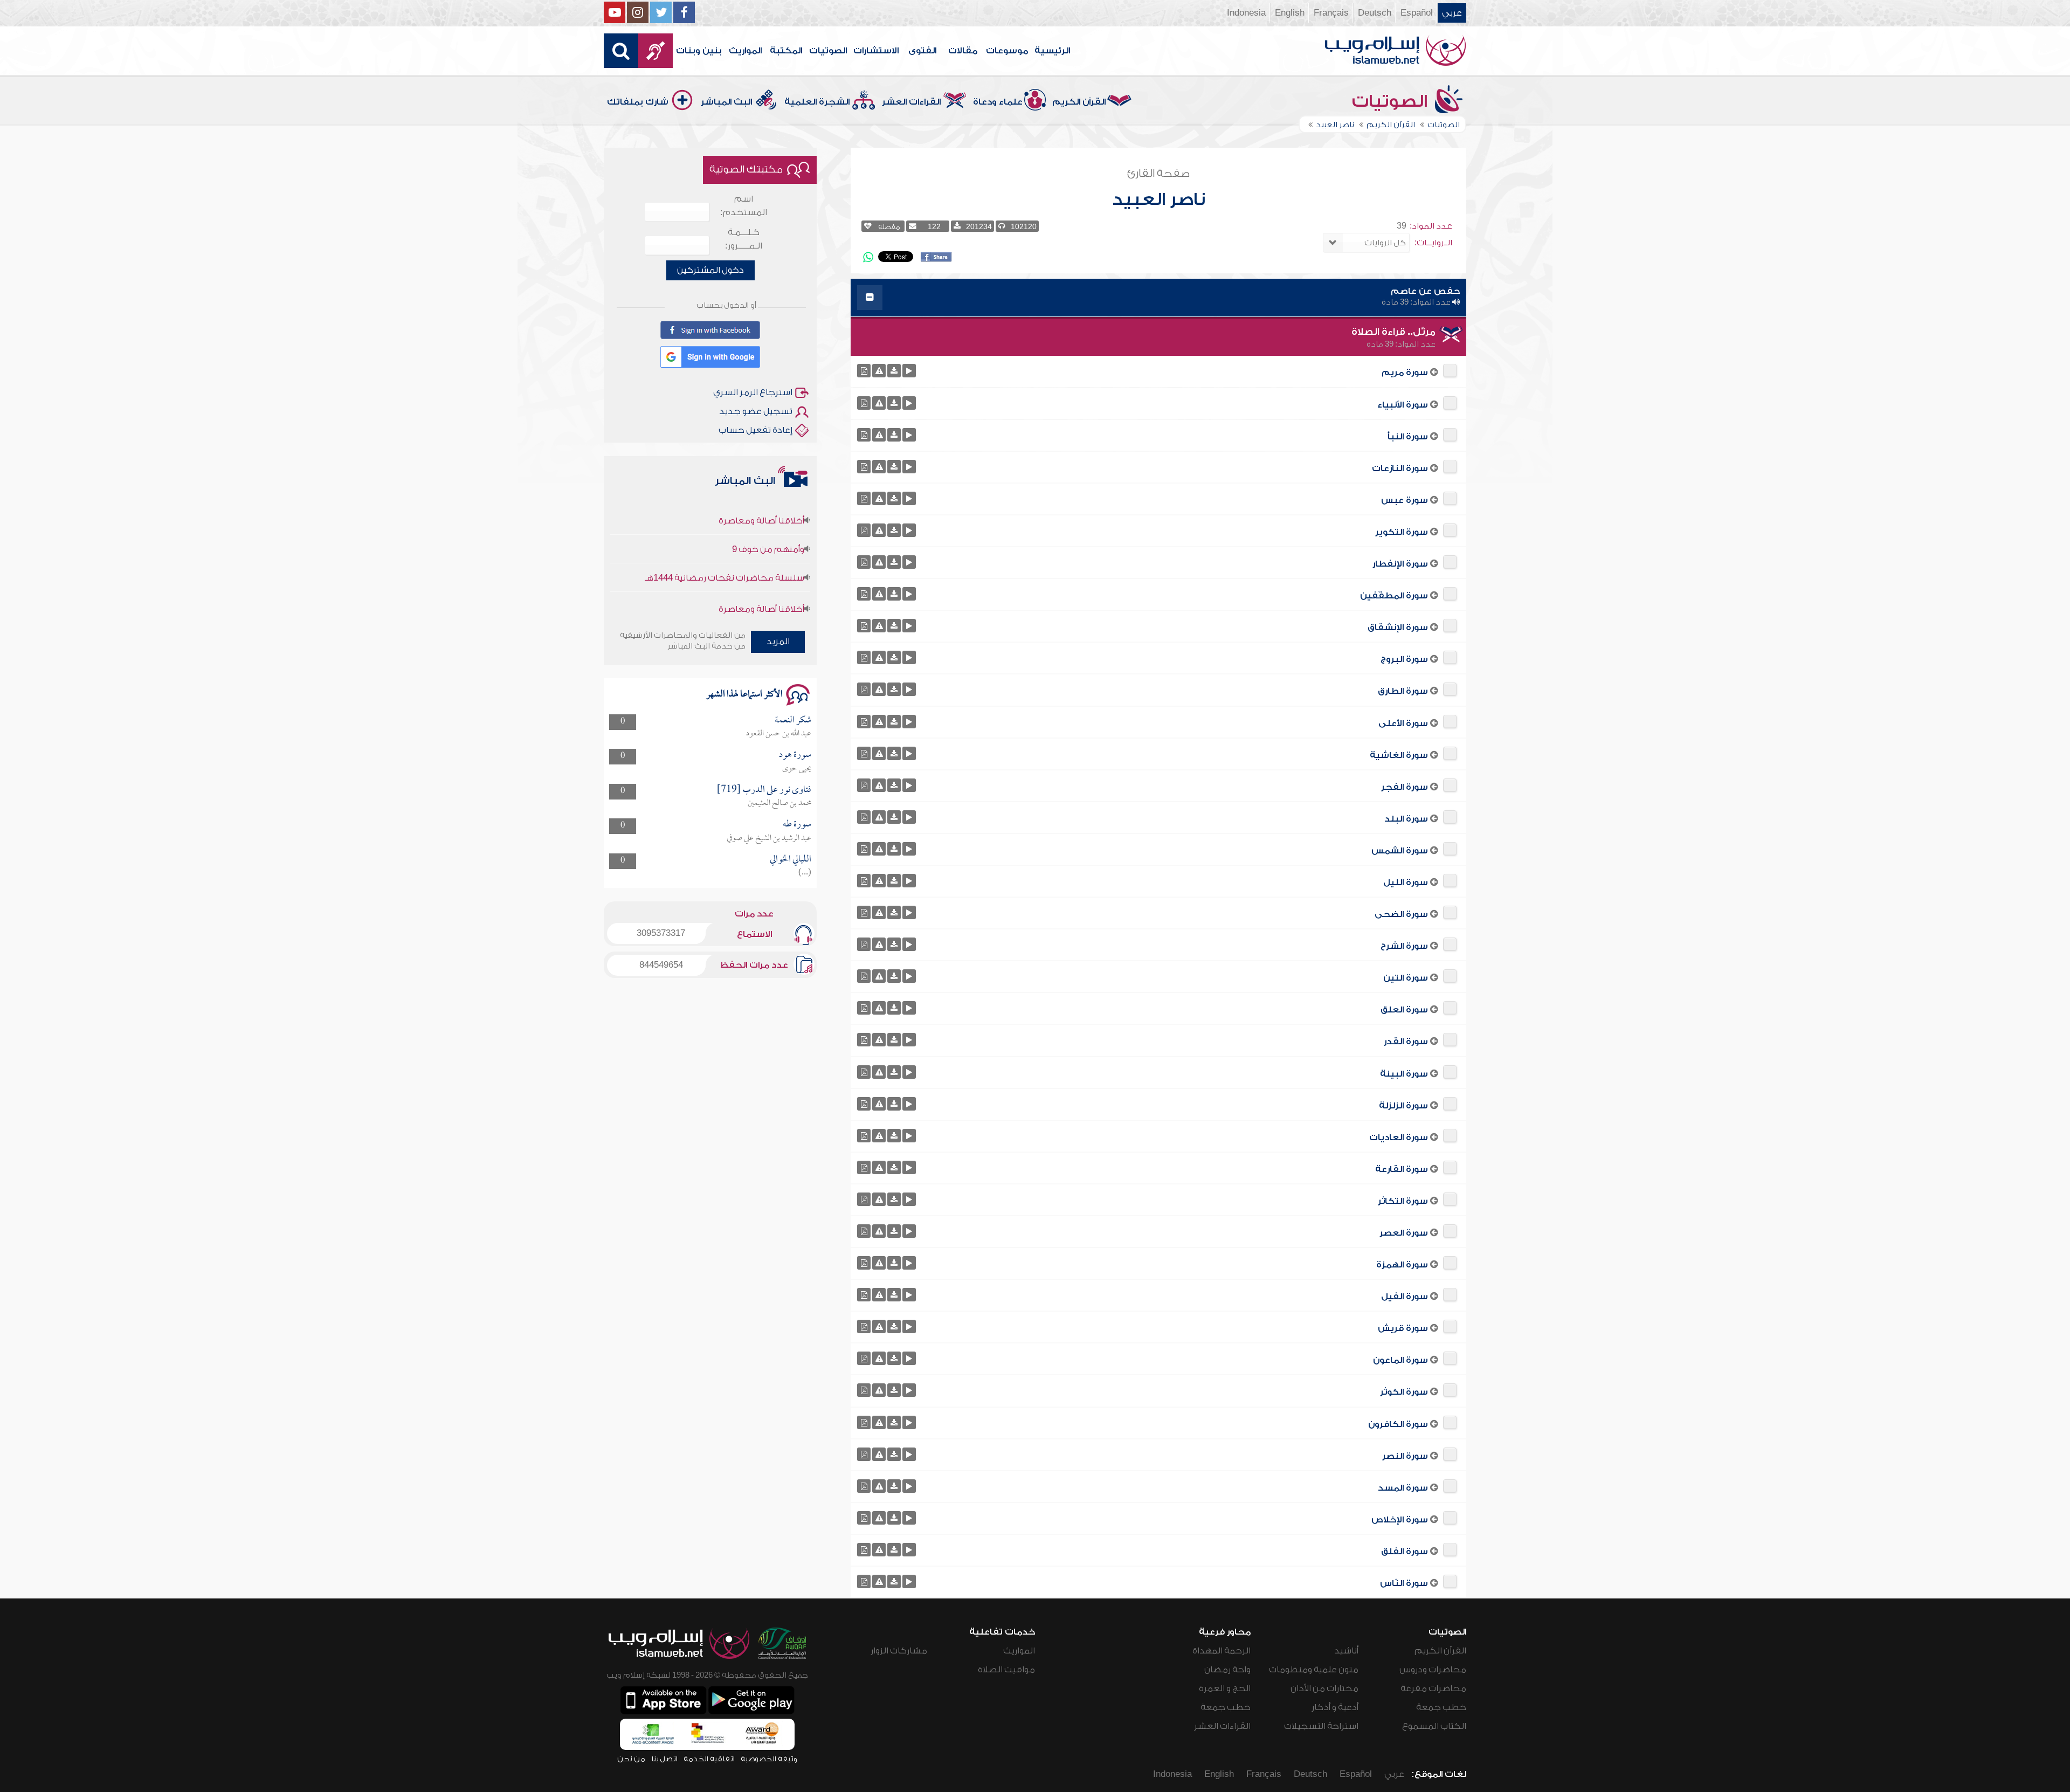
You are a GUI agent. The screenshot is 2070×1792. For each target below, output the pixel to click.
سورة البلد (1406, 819)
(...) (805, 873)
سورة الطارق (1403, 691)
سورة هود (795, 755)
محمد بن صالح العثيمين (779, 803)
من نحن (631, 1759)
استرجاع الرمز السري (753, 392)
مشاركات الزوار (899, 1651)
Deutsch (1375, 13)
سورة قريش (1403, 1328)
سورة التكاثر (1403, 1201)
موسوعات (1007, 51)
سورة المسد (1403, 1488)
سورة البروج (1404, 659)
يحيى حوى (797, 769)
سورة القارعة (1402, 1169)
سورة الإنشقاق (1398, 628)
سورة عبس (1405, 500)
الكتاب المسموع (1434, 1726)
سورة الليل (1406, 883)
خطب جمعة (1441, 1707)
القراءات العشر (911, 102)
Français (1331, 13)
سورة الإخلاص (1400, 1520)
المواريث (745, 51)
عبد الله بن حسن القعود (779, 734)
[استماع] (909, 371)
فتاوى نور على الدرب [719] (764, 790)
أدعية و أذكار (1335, 1707)
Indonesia (1246, 13)
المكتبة (786, 51)
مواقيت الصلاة (1006, 1670)
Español (1417, 13)
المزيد (778, 642)
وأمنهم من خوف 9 (768, 498)
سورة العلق (1404, 1010)
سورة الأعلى (1403, 723)
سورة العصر (1404, 1233)
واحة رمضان (1227, 1670)
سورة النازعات (1400, 468)
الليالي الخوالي (791, 860)
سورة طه (797, 825)
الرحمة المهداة (1222, 1651)
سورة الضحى (1401, 914)
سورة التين (1406, 978)
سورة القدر (1406, 1042)
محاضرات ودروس (1433, 1670)
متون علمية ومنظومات (1314, 1670)
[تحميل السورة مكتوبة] (864, 371)
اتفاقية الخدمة (709, 1759)
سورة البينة (1404, 1074)
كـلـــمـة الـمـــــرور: (744, 239)
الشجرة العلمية (817, 102)
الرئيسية (1052, 51)
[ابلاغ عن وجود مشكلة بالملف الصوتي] (879, 371)
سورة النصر (1405, 1456)
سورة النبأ (1408, 437)
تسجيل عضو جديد (756, 411)
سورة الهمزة (1402, 1265)
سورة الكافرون (1398, 1424)
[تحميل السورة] (894, 371)
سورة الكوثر (1404, 1392)
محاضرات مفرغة (1433, 1688)
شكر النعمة (793, 721)
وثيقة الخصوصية (769, 1759)
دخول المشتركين (710, 270)
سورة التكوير (1402, 532)
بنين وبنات (699, 51)
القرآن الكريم (1079, 102)
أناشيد (1346, 1651)
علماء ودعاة (998, 102)
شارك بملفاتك (638, 102)
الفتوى (922, 51)
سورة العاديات (1399, 1138)
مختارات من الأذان (1324, 1688)
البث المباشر (726, 102)
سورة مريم (1405, 373)
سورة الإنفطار (1400, 564)
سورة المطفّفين (1394, 596)
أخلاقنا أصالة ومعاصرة (761, 558)
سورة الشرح (1404, 946)
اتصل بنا (664, 1759)
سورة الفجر (1405, 787)
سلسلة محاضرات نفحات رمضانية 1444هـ (724, 527)
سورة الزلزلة (1403, 1106)
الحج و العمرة (1225, 1688)
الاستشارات (876, 51)
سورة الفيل (1405, 1297)
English (1290, 13)
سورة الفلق (1405, 1552)
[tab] (1158, 298)
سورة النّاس (1404, 1583)
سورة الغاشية (1399, 755)
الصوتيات (828, 51)
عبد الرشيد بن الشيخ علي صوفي (769, 838)
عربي (1452, 13)
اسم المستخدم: (744, 206)
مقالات (963, 51)
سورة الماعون (1400, 1360)
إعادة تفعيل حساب (755, 430)
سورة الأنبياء (1403, 405)
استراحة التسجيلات (1321, 1726)
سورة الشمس (1400, 851)
